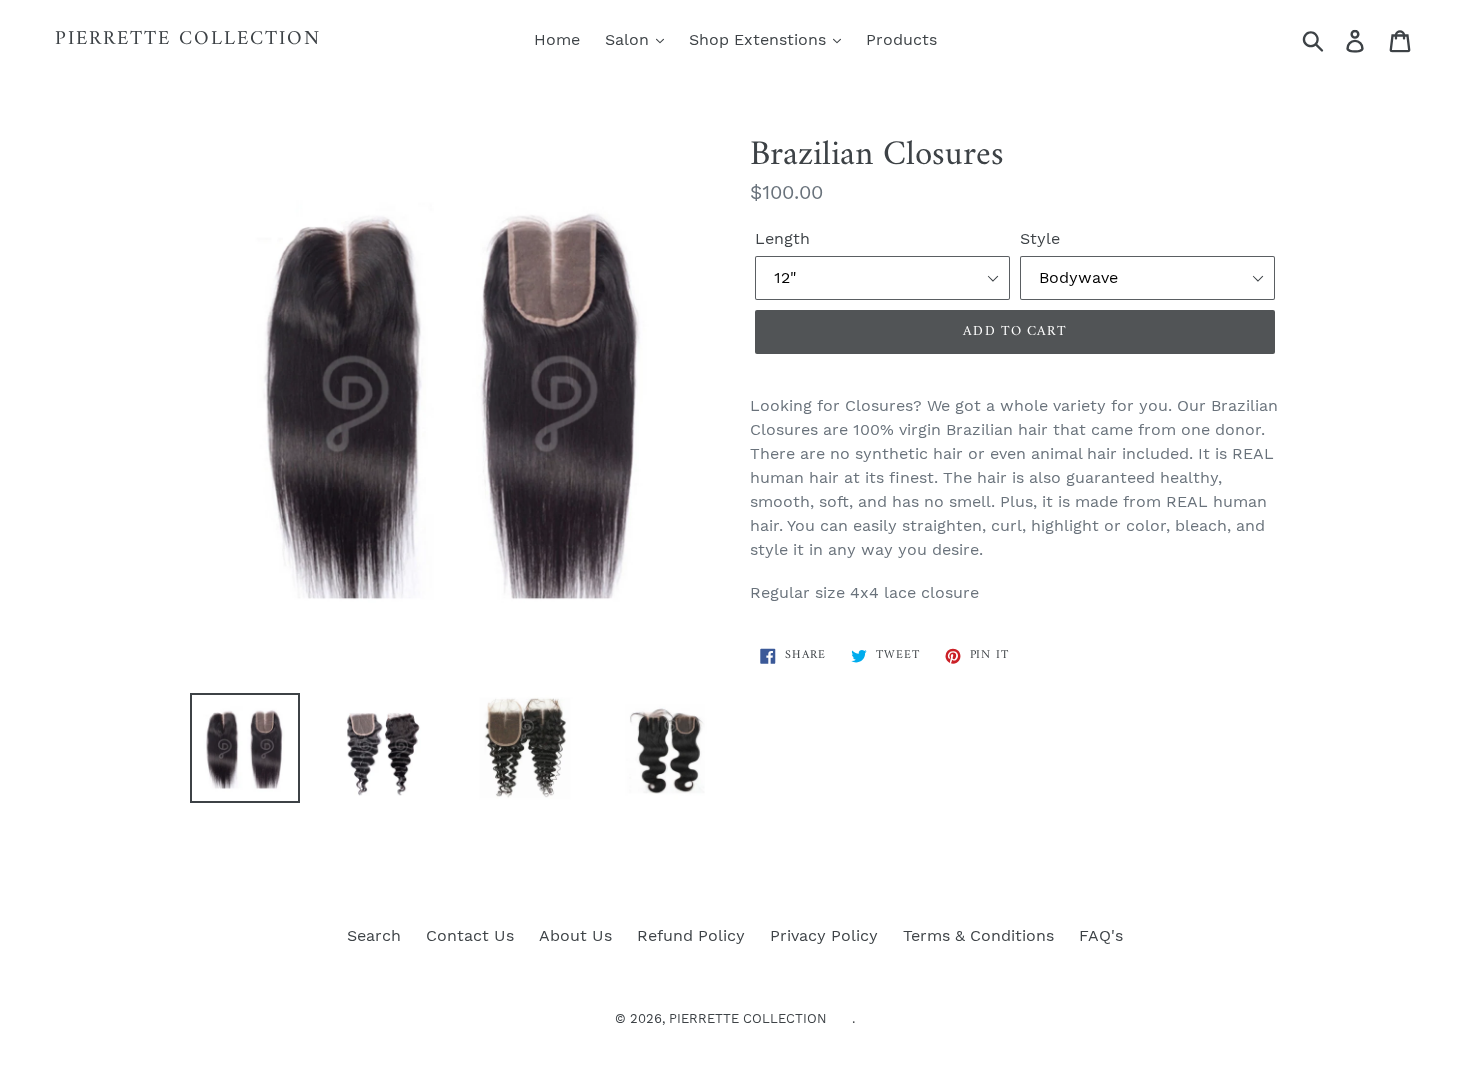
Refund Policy (691, 935)
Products (901, 39)
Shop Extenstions (760, 39)
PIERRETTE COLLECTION (188, 40)
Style (1040, 238)
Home (557, 39)
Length (782, 238)
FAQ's (1101, 935)
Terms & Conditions (978, 935)
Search (374, 935)
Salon (629, 39)
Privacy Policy (824, 935)
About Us (575, 935)
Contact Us (470, 935)
